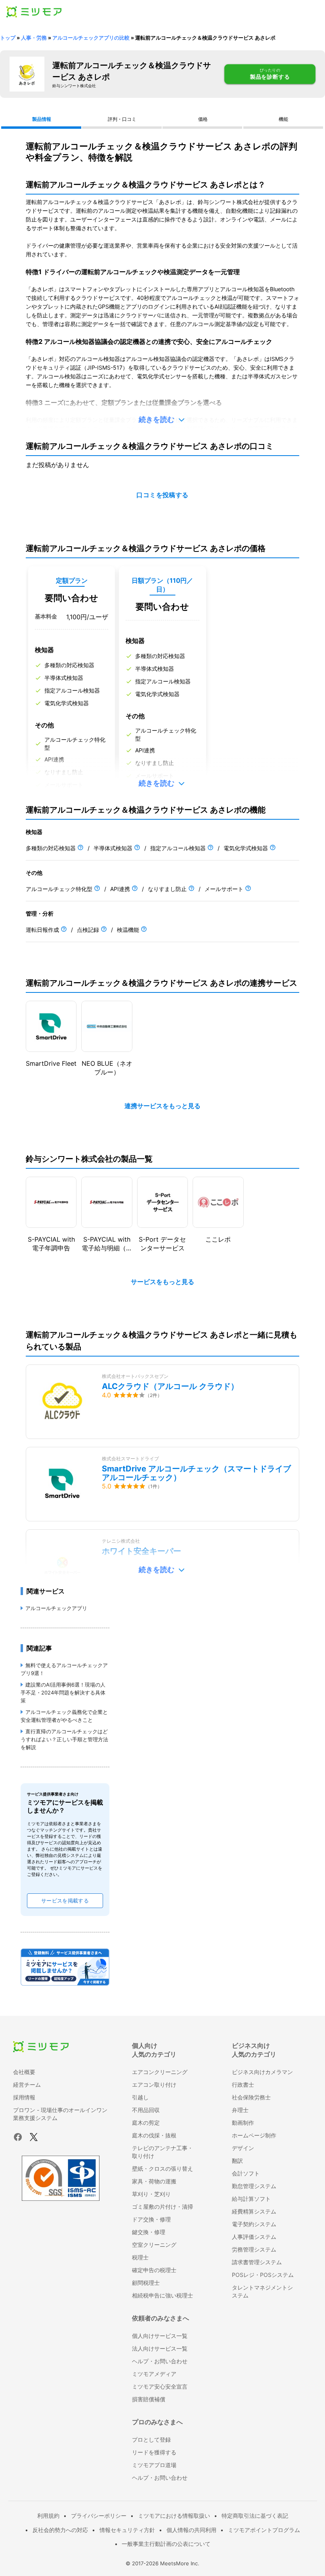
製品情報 (42, 119)
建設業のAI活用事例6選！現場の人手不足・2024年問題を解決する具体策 (63, 1693)
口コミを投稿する (162, 495)
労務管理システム (254, 2249)
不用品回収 (146, 2110)
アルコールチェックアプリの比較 (91, 38)
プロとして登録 (151, 2440)
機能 (283, 119)
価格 (203, 119)
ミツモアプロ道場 (154, 2465)
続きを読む (157, 419)
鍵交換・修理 (149, 2232)
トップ (8, 38)
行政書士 (243, 2085)
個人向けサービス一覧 (160, 2336)
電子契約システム (254, 2224)
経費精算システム (254, 2211)
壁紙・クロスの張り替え (162, 2169)
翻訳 (237, 2161)
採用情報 (24, 2097)
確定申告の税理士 (154, 2270)
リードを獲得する (154, 2452)
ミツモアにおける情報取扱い (174, 2516)
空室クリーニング (154, 2245)
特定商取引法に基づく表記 (255, 2516)
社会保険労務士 (251, 2097)
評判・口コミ (122, 119)
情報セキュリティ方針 (127, 2530)
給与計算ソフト (251, 2199)
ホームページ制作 (254, 2135)
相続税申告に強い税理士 (162, 2295)
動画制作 (243, 2123)
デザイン (243, 2148)
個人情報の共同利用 (191, 2530)
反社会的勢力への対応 (60, 2530)
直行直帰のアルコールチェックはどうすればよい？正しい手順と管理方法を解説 (64, 1739)
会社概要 (24, 2072)
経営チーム (27, 2085)
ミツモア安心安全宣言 (160, 2386)
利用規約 (48, 2516)
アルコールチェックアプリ (56, 1608)
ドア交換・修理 (151, 2219)
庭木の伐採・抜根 (154, 2135)
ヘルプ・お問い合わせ (160, 2361)
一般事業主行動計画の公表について (166, 2544)
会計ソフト (246, 2173)
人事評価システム (254, 2237)
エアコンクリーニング (160, 2072)
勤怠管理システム (254, 2186)
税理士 (140, 2257)
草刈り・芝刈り (151, 2194)
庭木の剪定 (146, 2123)
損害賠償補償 (149, 2399)
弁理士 (240, 2110)
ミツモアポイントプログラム (264, 2530)
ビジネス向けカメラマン (262, 2072)
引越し (140, 2097)
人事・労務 (34, 38)
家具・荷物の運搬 (154, 2181)
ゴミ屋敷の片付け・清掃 (162, 2207)
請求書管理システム (257, 2262)
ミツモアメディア (154, 2374)
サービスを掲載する (65, 1901)
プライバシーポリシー (99, 2516)
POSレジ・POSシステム (263, 2275)
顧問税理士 (146, 2283)
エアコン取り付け (154, 2085)
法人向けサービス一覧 (160, 2348)
